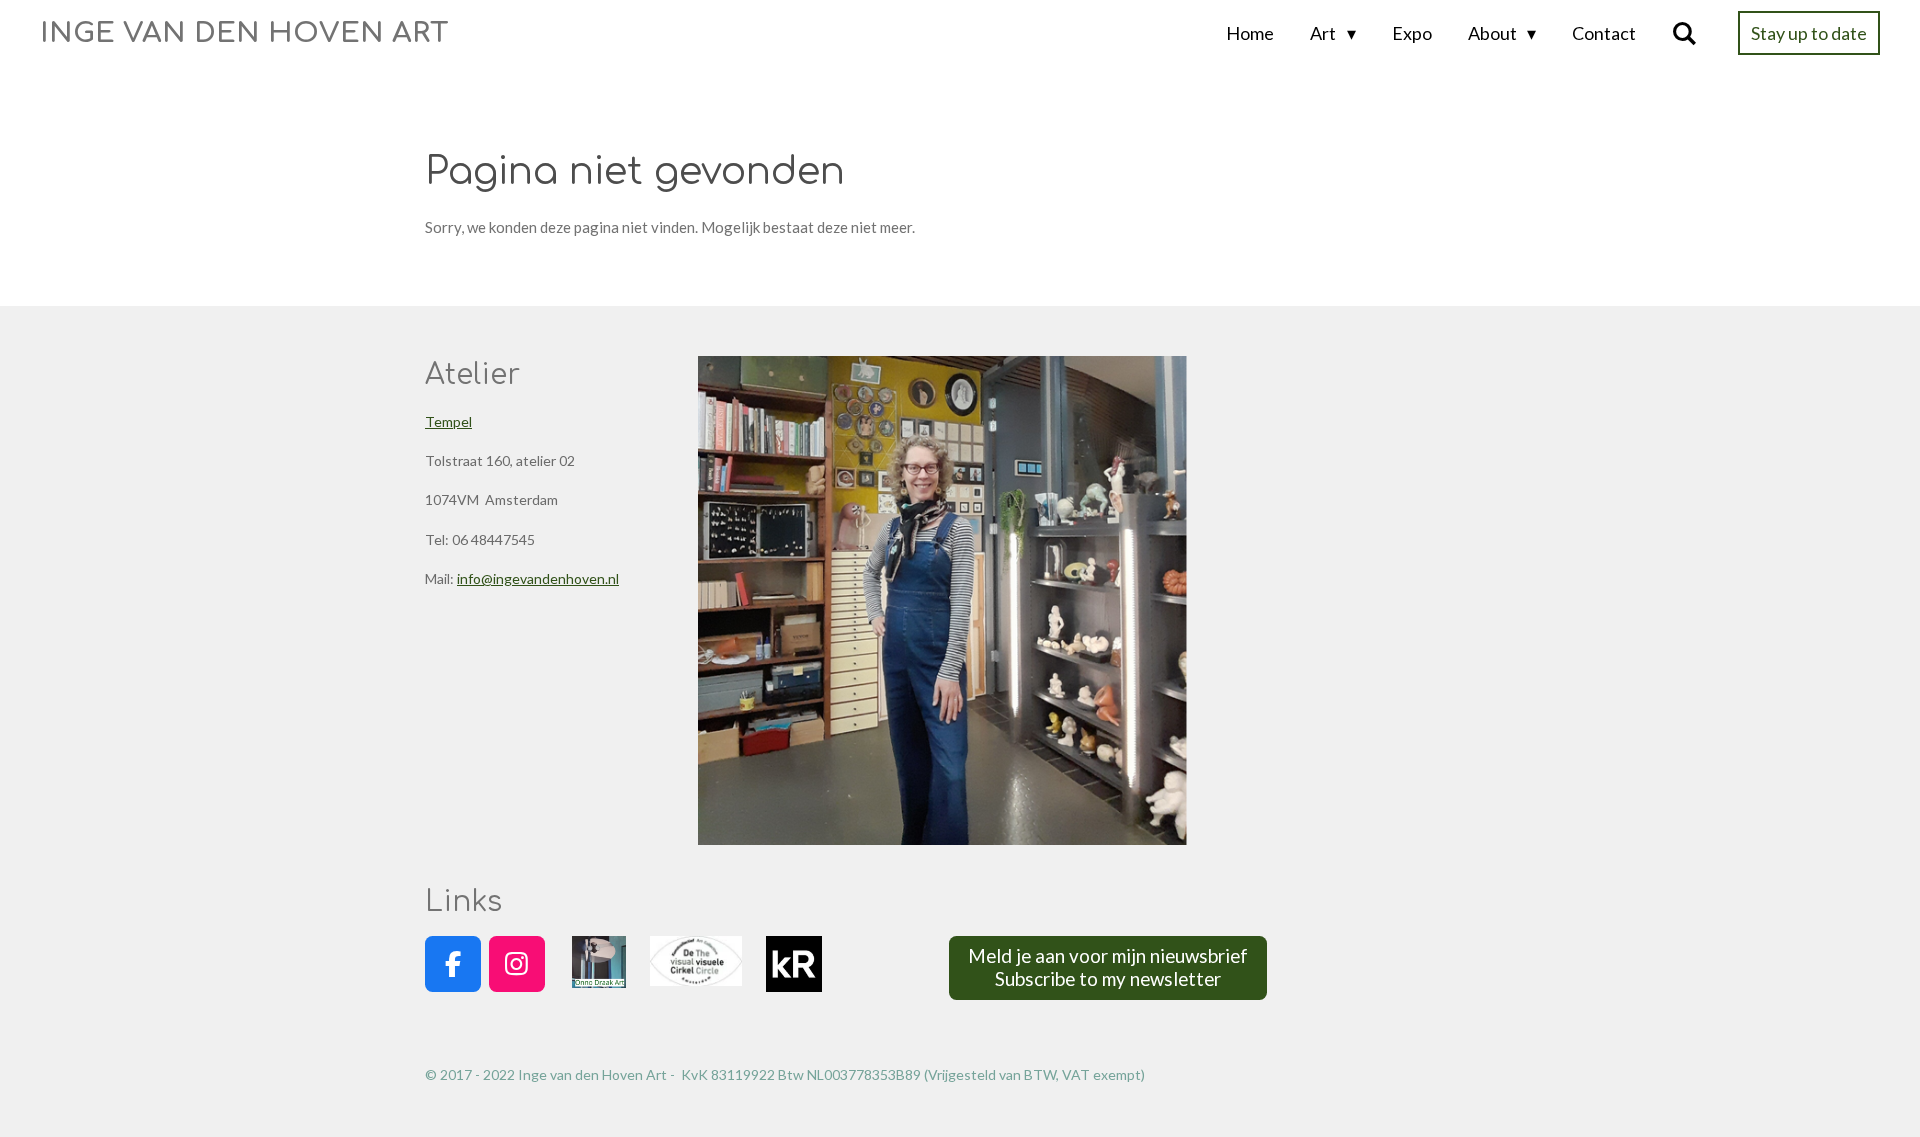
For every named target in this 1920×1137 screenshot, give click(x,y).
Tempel (448, 421)
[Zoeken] (1684, 33)
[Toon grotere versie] (942, 600)
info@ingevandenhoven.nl (538, 578)
